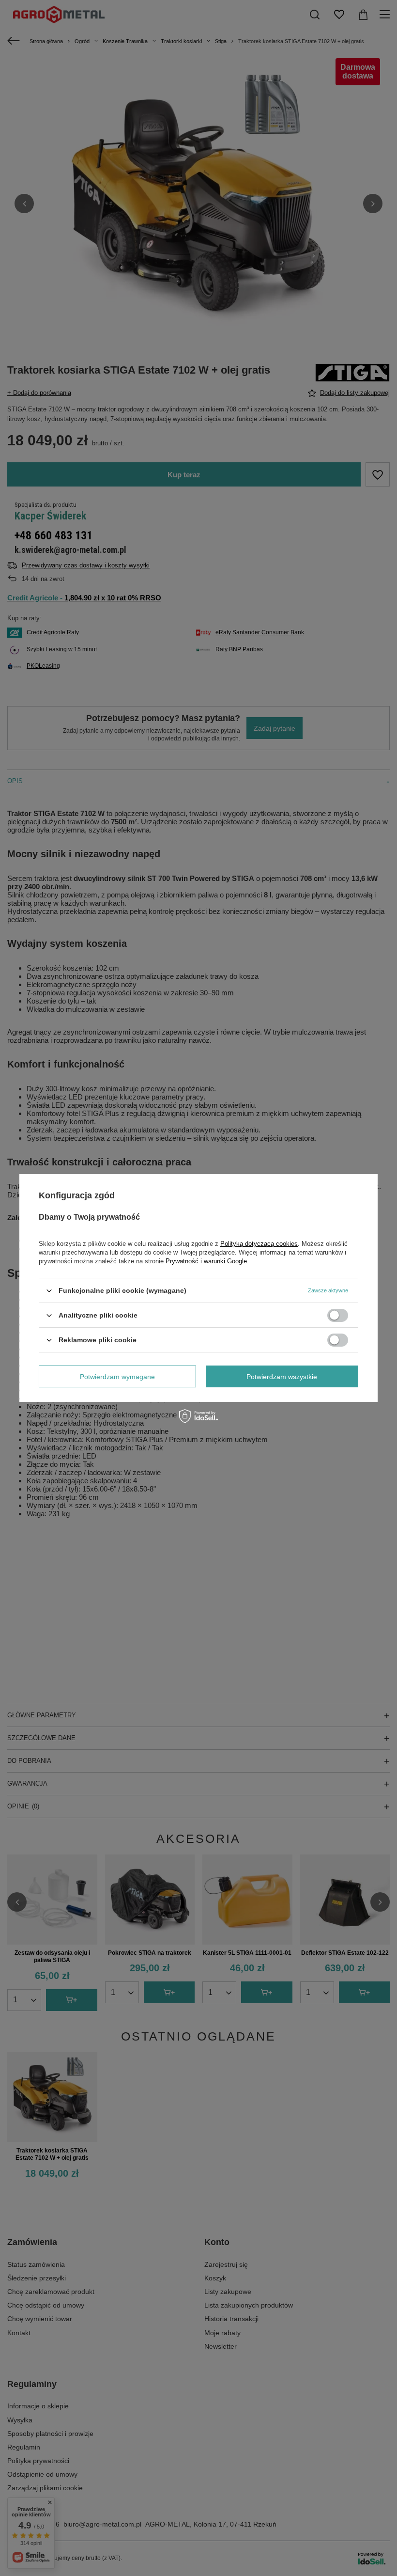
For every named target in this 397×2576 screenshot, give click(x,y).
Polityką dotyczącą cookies (259, 1244)
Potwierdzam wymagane (117, 1376)
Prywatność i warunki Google (206, 1261)
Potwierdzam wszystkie (282, 1376)
